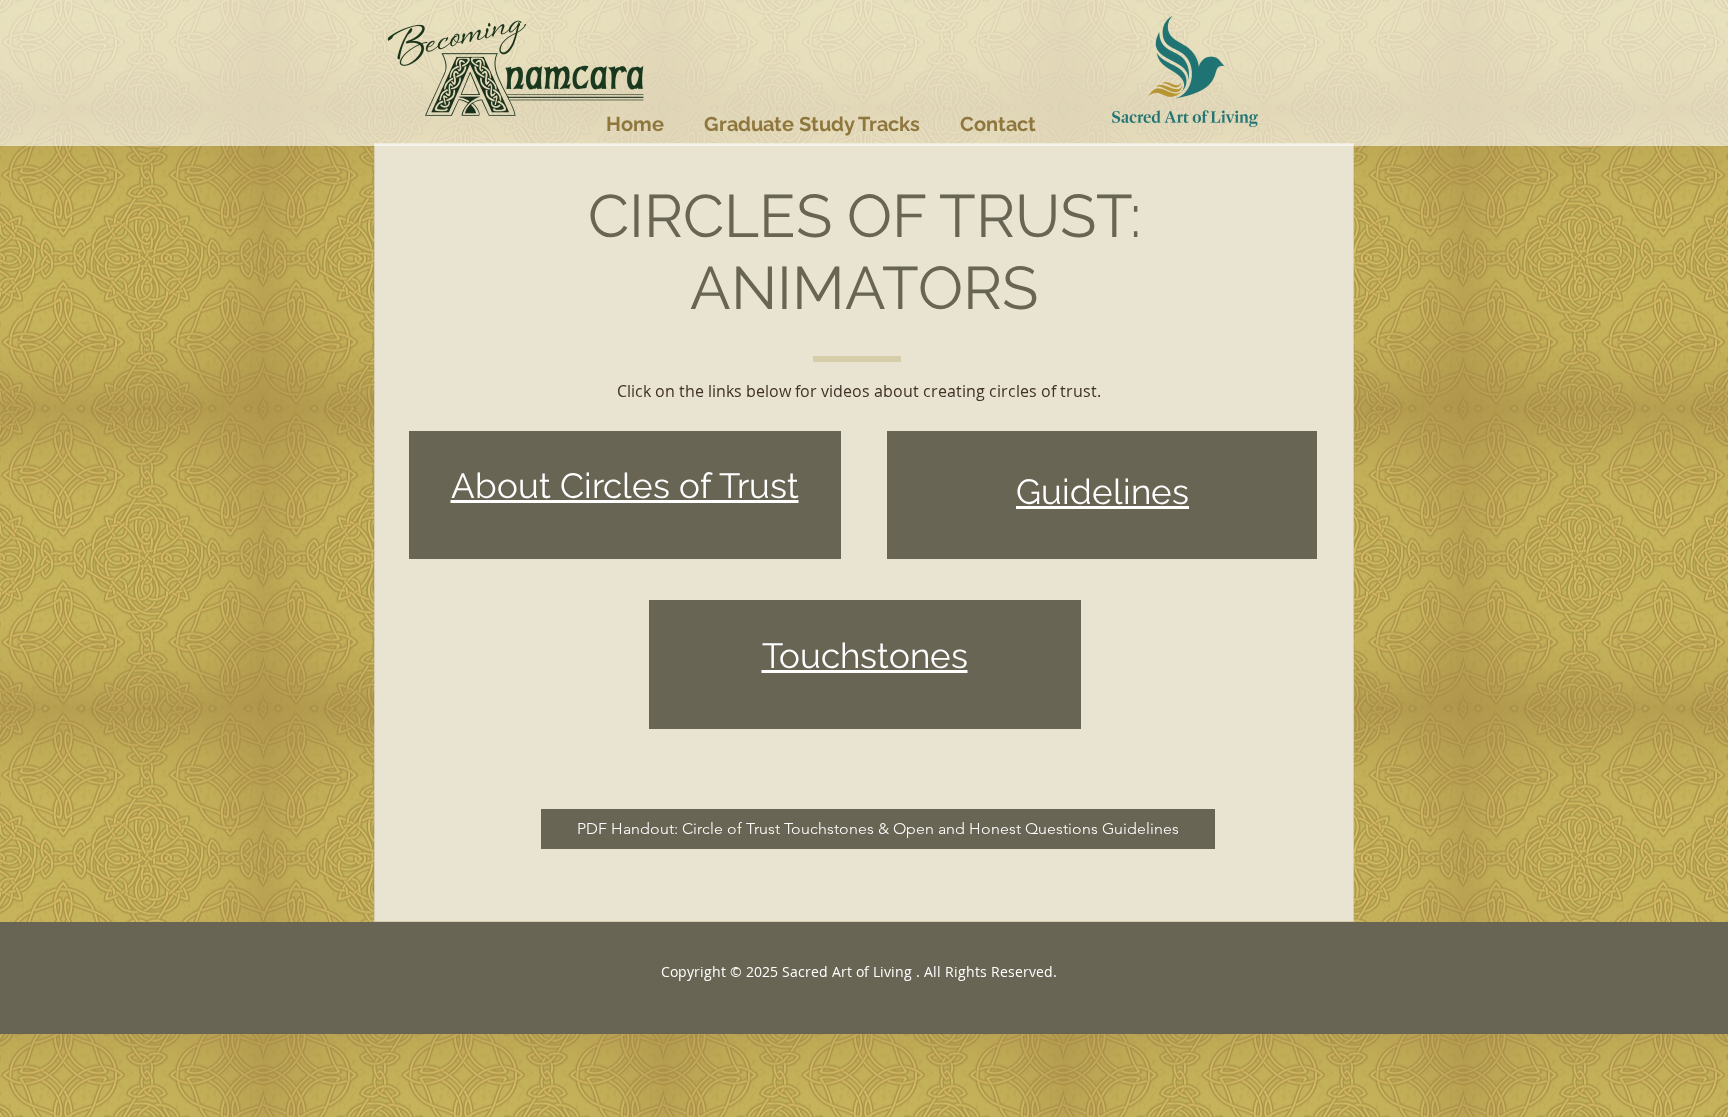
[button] (812, 124)
